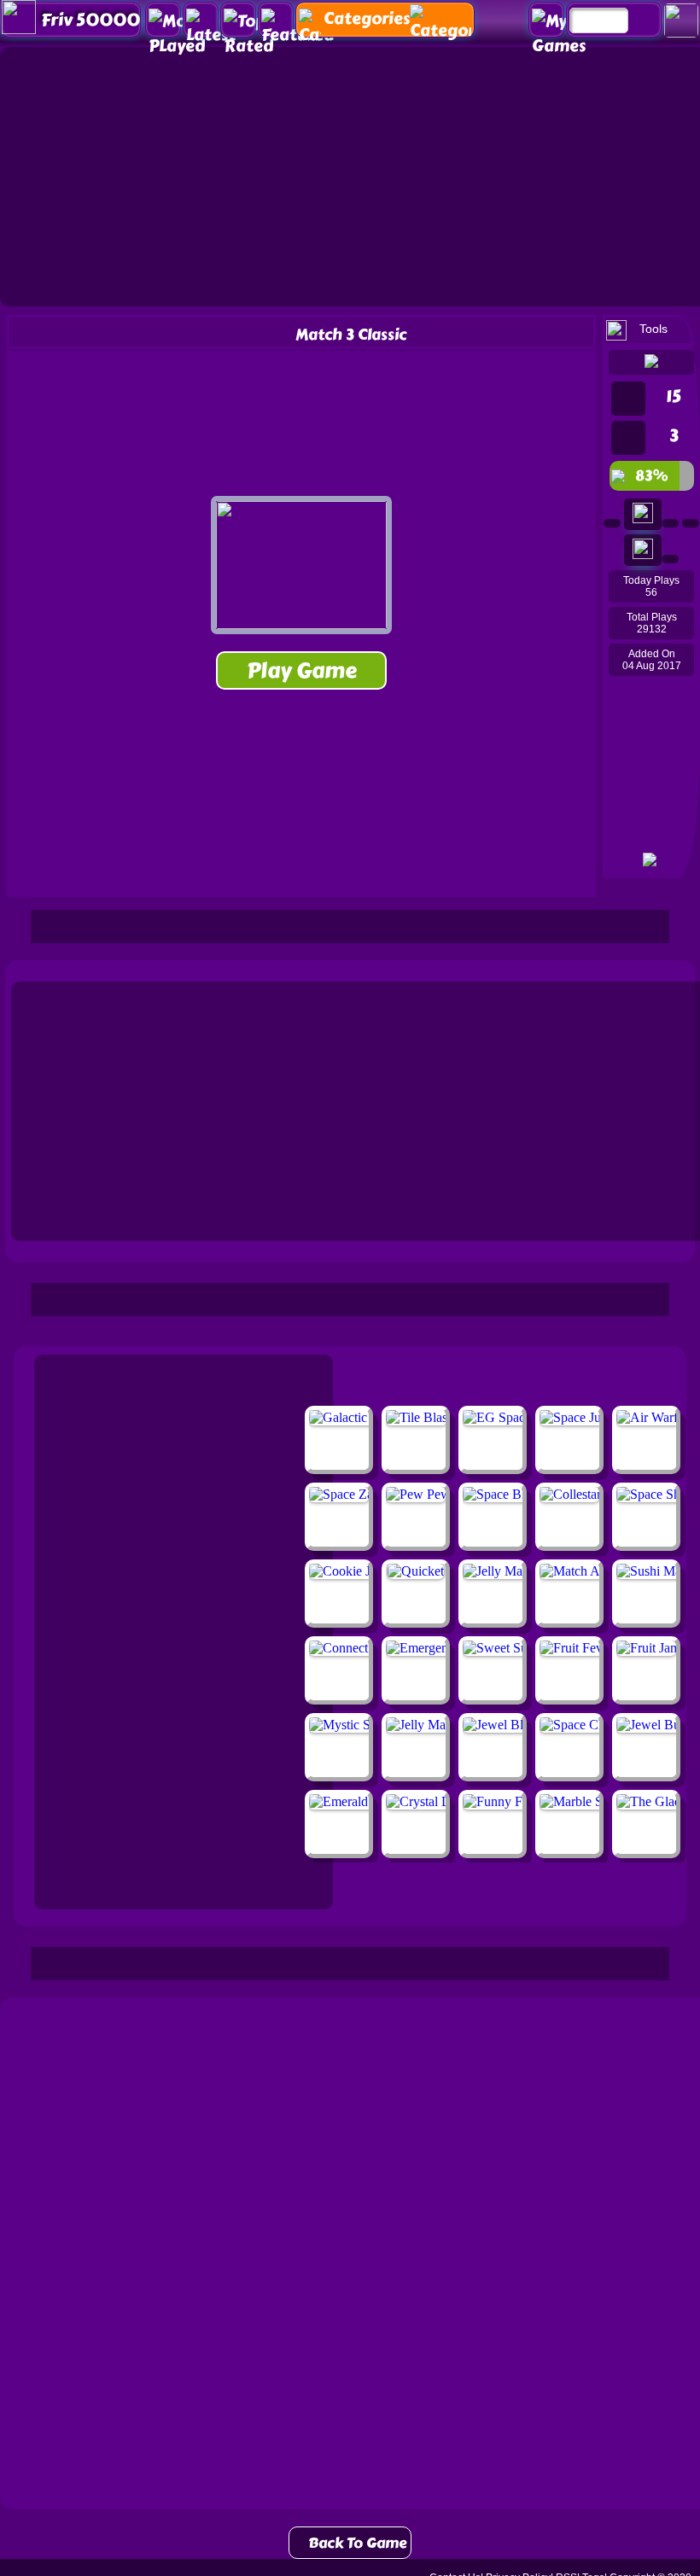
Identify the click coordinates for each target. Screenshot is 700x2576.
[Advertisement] (350, 925)
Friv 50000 (90, 20)
